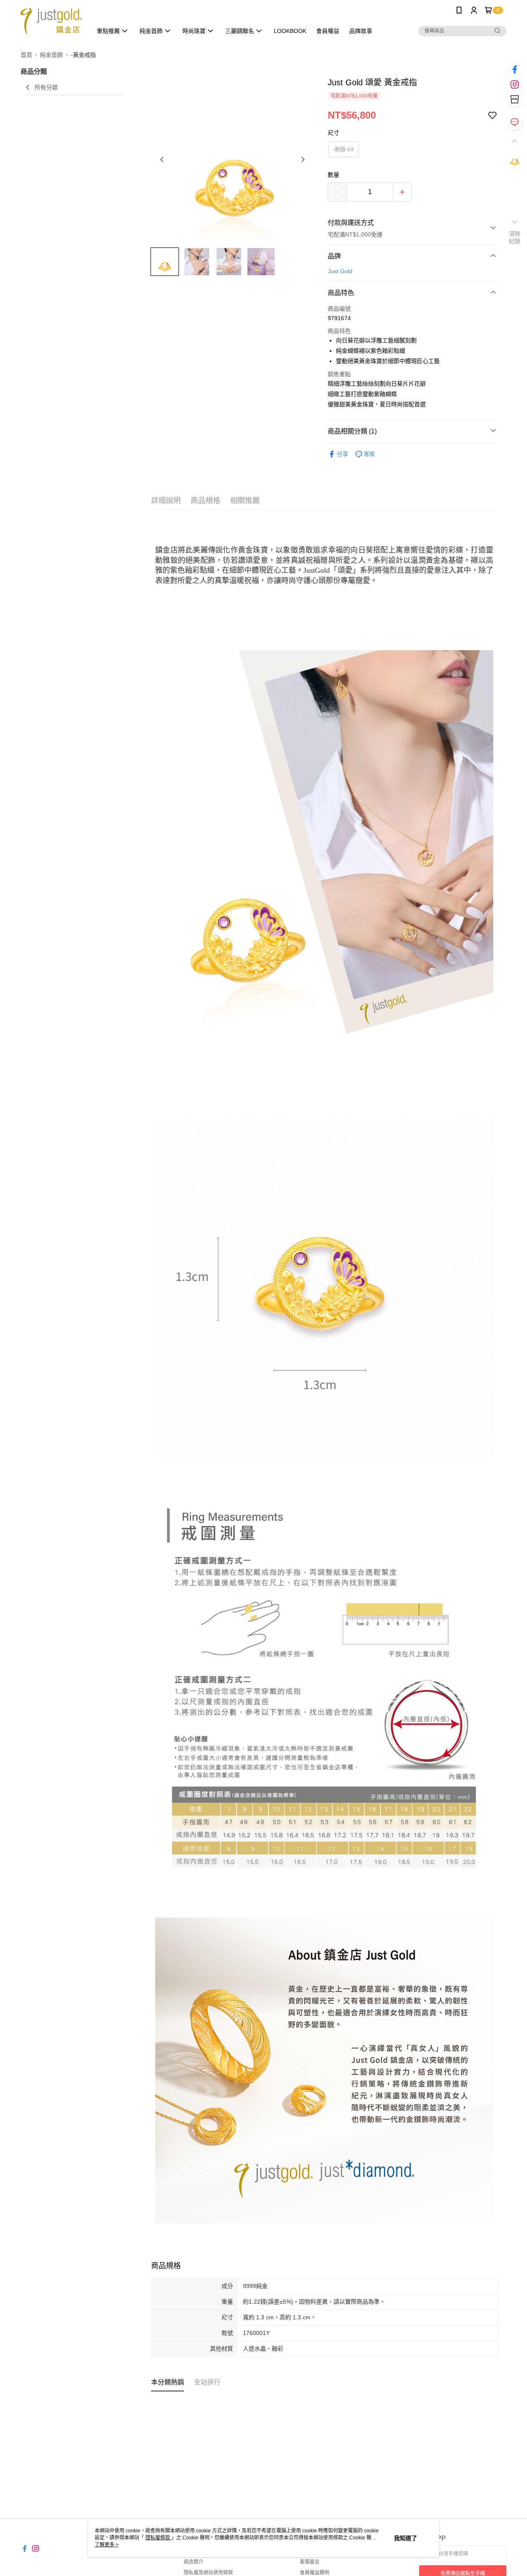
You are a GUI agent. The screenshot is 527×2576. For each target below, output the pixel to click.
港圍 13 (344, 149)
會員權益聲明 (315, 2573)
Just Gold (340, 271)
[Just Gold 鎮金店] (51, 22)
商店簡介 (194, 2562)
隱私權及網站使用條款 (208, 2573)
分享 (343, 454)
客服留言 (310, 2562)
